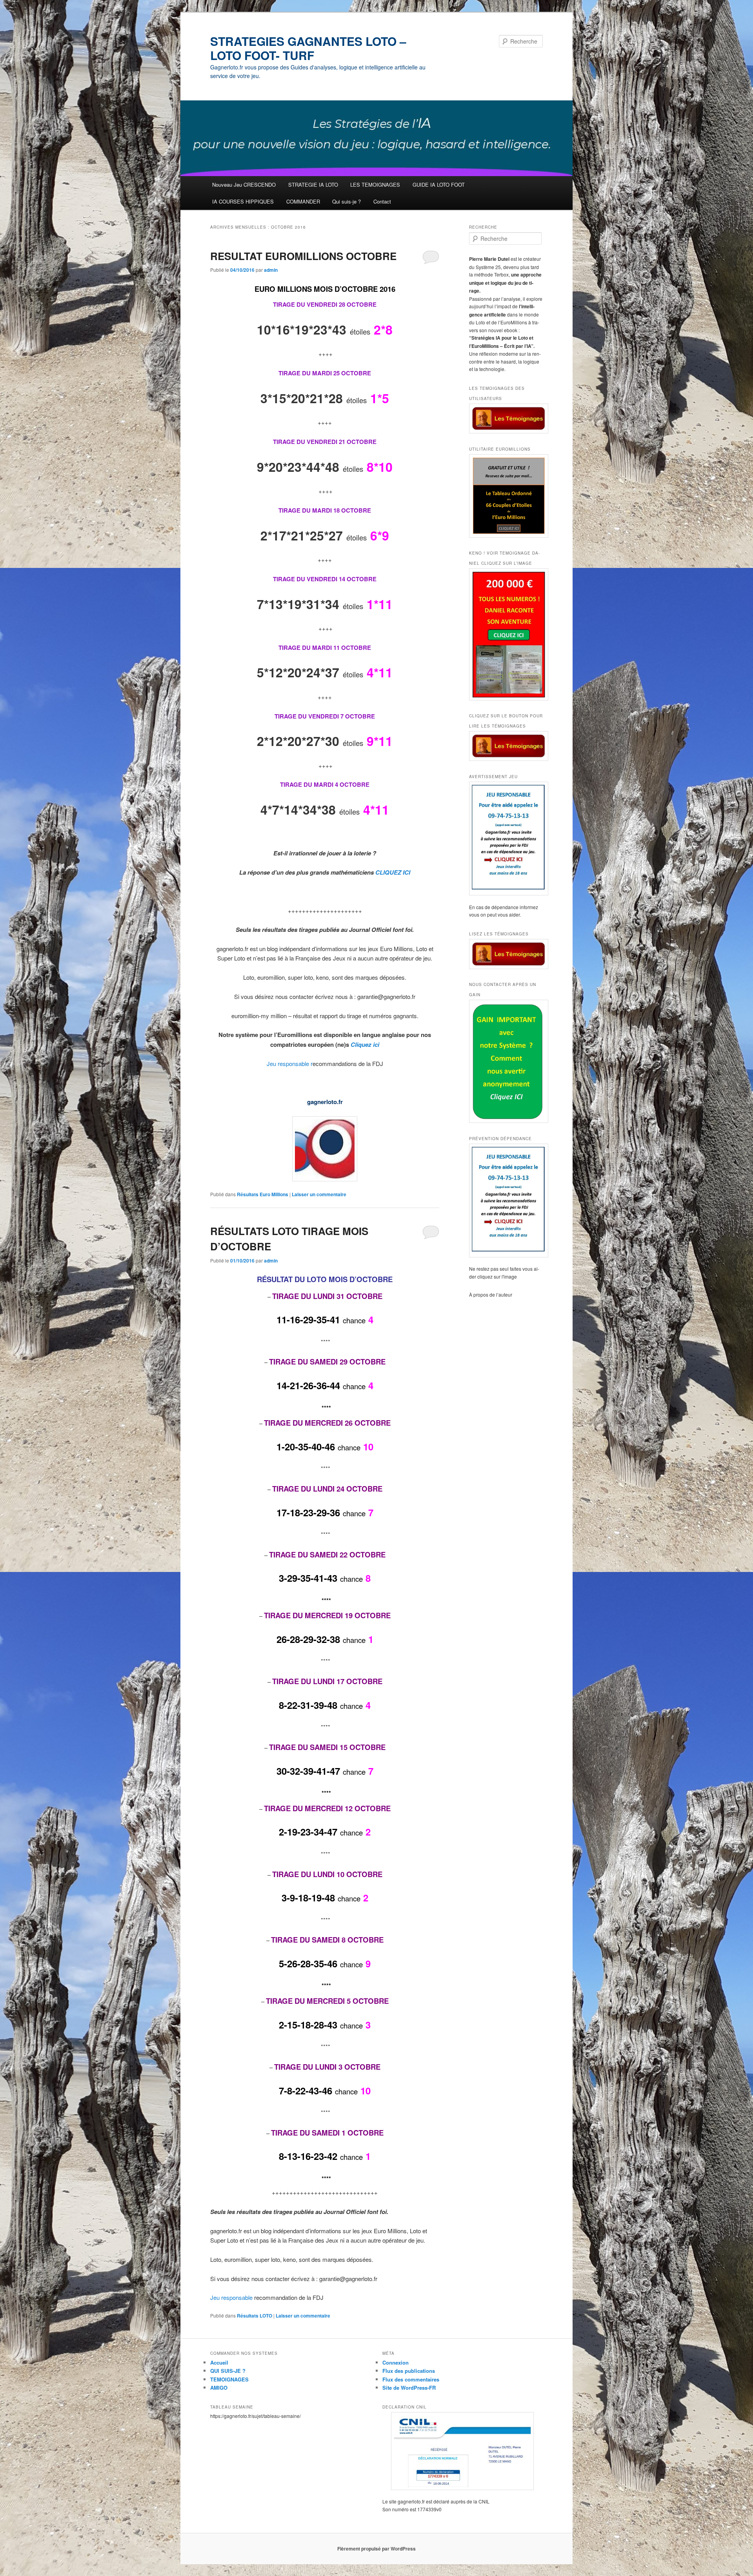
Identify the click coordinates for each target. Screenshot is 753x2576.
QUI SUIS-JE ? (228, 2371)
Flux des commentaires (411, 2379)
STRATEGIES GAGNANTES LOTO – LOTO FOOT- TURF (308, 48)
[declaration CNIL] (462, 2451)
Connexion (396, 2362)
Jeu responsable (232, 2297)
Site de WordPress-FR (409, 2388)
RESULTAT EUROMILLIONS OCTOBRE (303, 256)
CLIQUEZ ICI (393, 872)
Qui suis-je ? (346, 201)
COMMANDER (303, 201)
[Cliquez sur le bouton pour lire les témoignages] (506, 746)
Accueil (219, 2362)
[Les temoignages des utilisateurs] (506, 419)
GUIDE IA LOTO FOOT (439, 185)
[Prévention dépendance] (506, 1201)
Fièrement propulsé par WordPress (376, 2549)
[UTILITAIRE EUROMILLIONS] (506, 496)
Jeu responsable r (290, 1063)
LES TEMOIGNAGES (375, 185)
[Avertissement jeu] (506, 839)
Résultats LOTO (255, 2316)
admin (271, 270)
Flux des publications (409, 2371)
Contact (382, 201)
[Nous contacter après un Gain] (506, 1061)
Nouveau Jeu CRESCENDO (244, 185)
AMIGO (219, 2388)
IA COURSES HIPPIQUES (243, 201)
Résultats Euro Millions (263, 1194)
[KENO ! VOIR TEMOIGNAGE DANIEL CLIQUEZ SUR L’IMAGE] (506, 634)
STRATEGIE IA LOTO (313, 185)
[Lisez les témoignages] (506, 954)
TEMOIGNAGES (229, 2379)
